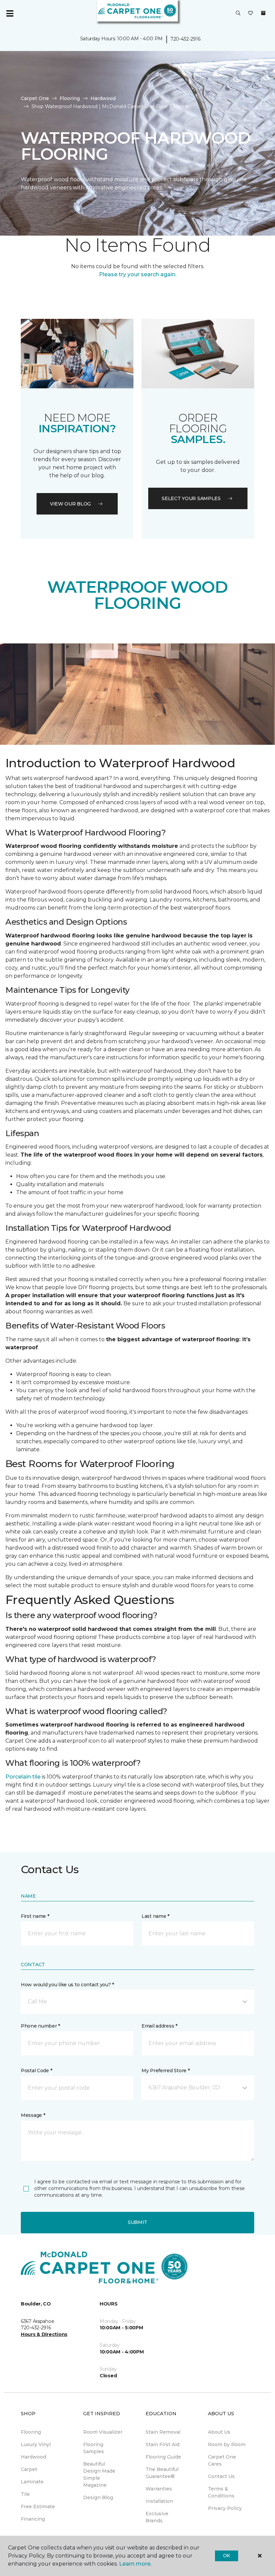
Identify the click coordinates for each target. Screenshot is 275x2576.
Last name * (155, 1916)
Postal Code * (36, 2071)
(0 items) (263, 13)
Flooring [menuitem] (31, 2432)
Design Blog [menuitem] (98, 2497)
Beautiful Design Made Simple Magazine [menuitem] (99, 2474)
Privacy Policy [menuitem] (225, 2508)
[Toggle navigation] (10, 13)
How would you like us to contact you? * (67, 1985)
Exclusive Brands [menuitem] (157, 2517)
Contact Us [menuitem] (221, 2476)
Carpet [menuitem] (29, 2469)
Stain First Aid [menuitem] (162, 2444)
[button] (238, 13)
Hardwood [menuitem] (33, 2457)
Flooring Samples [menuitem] (94, 2448)
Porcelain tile (23, 1777)
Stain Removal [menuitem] (163, 2432)
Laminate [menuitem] (32, 2482)
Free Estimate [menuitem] (38, 2507)
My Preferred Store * (166, 2071)
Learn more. (135, 2564)
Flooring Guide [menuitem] (163, 2457)
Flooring (70, 98)
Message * (33, 2115)
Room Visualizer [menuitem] (103, 2432)
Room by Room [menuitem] (227, 2444)
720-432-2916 (185, 39)
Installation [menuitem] (159, 2501)
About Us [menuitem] (219, 2432)
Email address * (159, 2026)
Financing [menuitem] (33, 2519)
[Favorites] (251, 13)
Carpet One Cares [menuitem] (222, 2460)
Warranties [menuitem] (159, 2489)
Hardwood (103, 98)
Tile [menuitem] (25, 2494)
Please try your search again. (138, 274)
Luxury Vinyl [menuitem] (36, 2444)
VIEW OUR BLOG (70, 504)
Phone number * (40, 2026)
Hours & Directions (44, 2334)
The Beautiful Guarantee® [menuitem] (162, 2473)
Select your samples (191, 498)
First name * (35, 1916)
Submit (137, 2222)
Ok (227, 2556)
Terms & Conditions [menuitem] (221, 2492)
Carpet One (35, 98)
